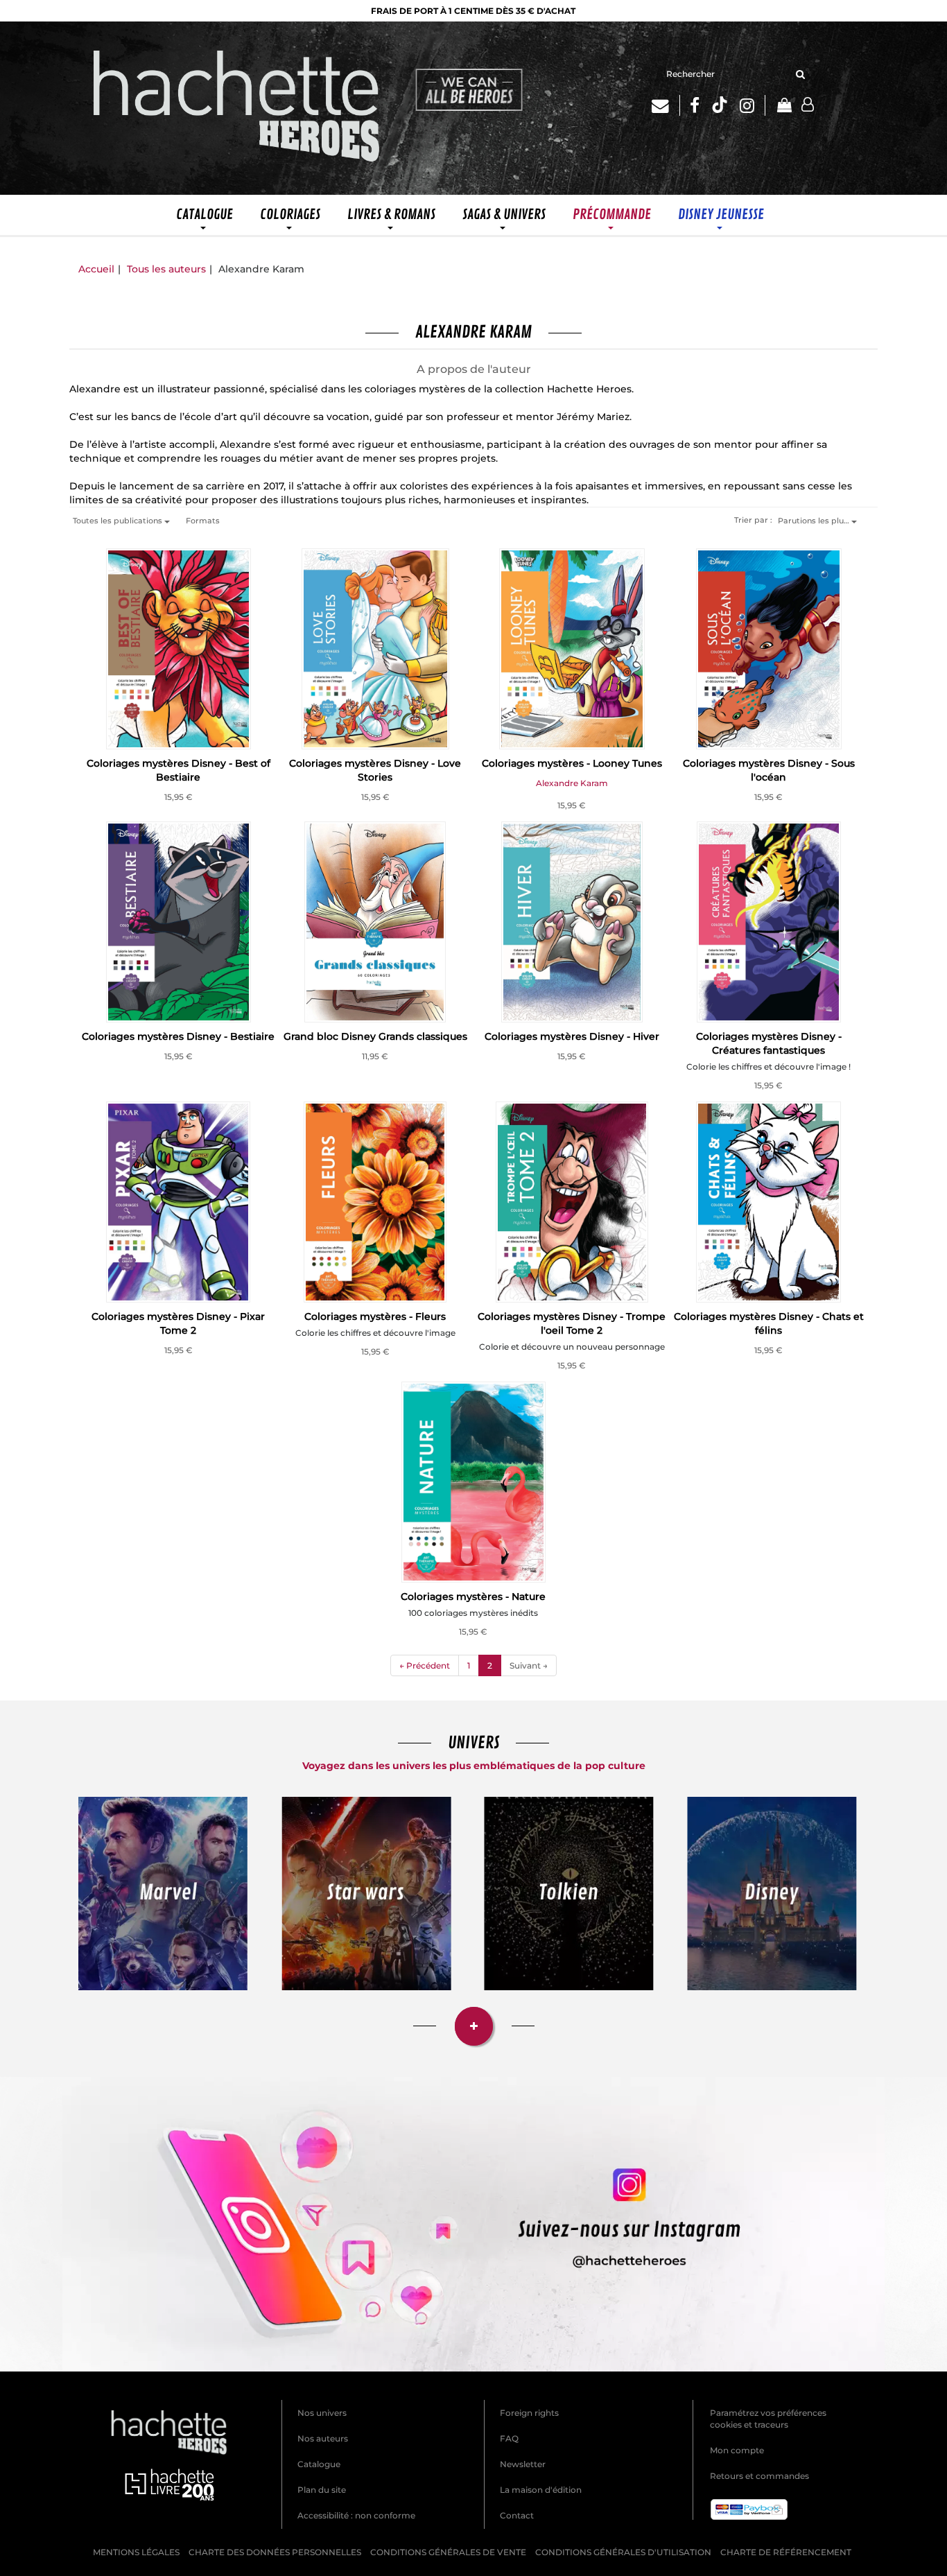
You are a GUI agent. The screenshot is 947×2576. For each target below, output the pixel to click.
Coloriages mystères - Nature (473, 1596)
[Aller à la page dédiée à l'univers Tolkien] (569, 1893)
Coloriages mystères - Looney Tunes (572, 763)
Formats (203, 521)
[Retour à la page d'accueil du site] (237, 108)
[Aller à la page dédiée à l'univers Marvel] (163, 1893)
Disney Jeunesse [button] (721, 215)
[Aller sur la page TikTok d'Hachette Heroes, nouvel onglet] (720, 105)
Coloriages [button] (290, 215)
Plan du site (322, 2490)
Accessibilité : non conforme (356, 2515)
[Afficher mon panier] (783, 106)
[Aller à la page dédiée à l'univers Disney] (772, 1893)
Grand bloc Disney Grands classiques (375, 1036)
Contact (517, 2515)
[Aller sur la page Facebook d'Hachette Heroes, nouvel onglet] (695, 105)
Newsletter (523, 2464)
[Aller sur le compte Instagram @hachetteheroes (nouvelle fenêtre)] (474, 2224)
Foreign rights (529, 2413)
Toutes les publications (119, 521)
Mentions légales (136, 2552)
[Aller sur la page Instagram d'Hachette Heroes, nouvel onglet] (753, 105)
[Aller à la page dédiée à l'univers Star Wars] (366, 1893)
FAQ (509, 2438)
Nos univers (322, 2413)
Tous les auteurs (166, 269)
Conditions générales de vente (448, 2552)
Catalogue (319, 2464)
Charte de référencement (786, 2552)
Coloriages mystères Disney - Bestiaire (178, 1036)
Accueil (96, 269)
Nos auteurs (323, 2438)
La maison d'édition (541, 2490)
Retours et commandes (759, 2476)
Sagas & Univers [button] (504, 215)
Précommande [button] (612, 215)
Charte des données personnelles (275, 2552)
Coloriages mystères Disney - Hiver (572, 1036)
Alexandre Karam (572, 783)
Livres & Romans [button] (391, 215)
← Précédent (425, 1665)
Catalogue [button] (205, 215)
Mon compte (737, 2450)
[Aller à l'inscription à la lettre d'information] (666, 105)
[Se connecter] (808, 105)
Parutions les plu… (815, 521)
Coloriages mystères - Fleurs (375, 1316)
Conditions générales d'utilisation (623, 2552)
